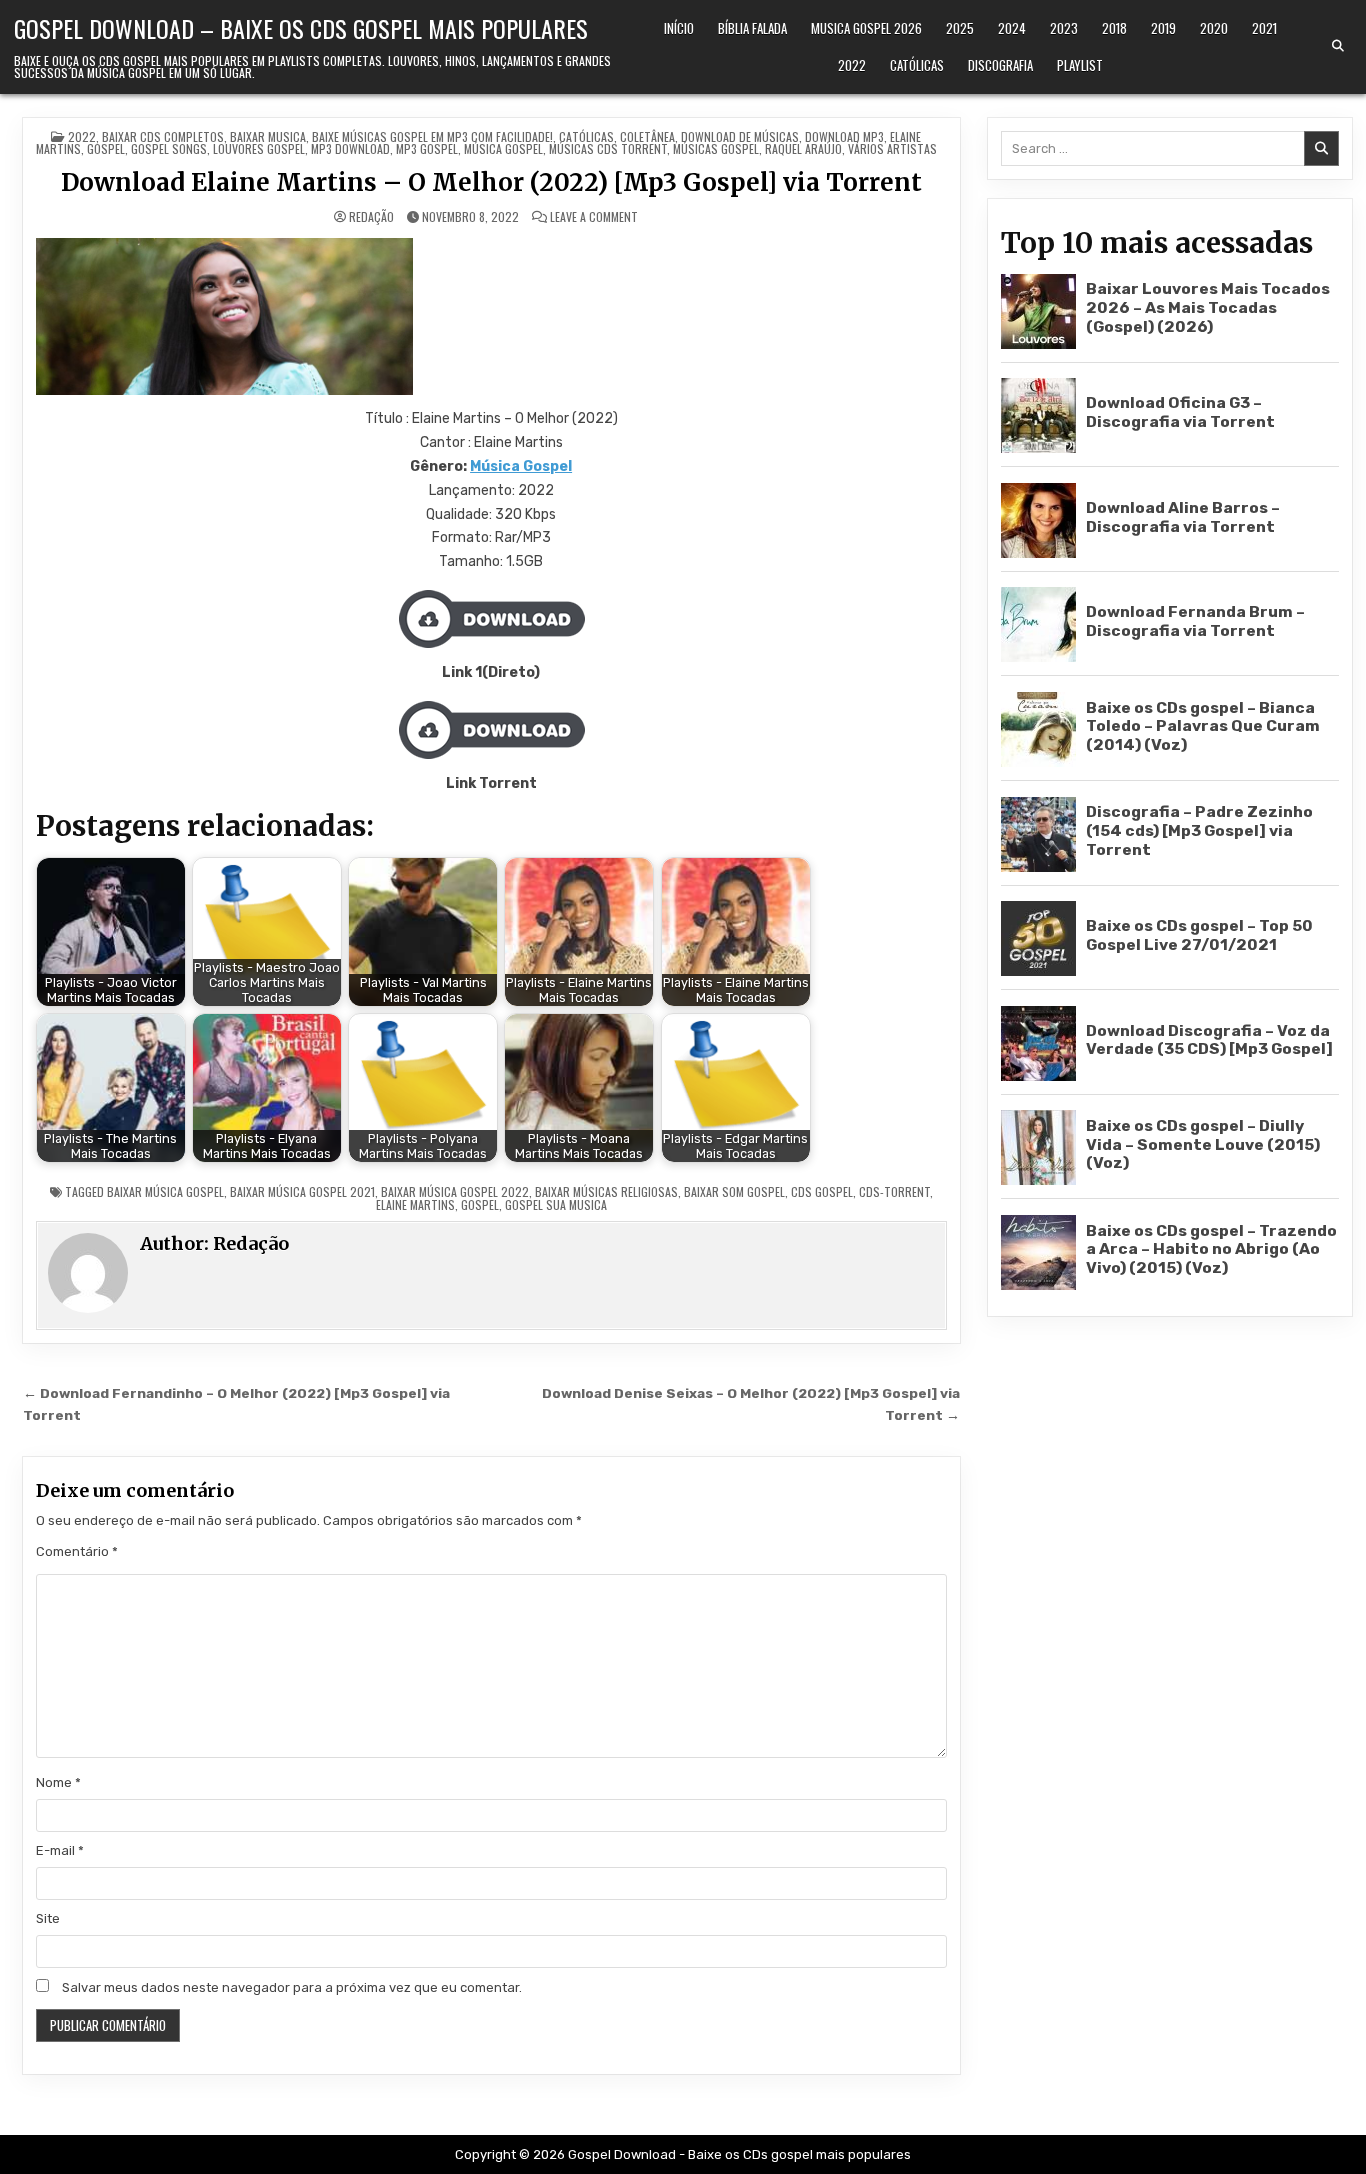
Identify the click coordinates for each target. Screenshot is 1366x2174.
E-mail (60, 1850)
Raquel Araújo (803, 148)
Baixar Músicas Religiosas (606, 1191)
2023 (1064, 28)
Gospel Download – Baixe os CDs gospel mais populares (301, 28)
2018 (1114, 28)
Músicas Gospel (716, 148)
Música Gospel (521, 466)
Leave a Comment (594, 217)
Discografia (1000, 65)
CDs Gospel (822, 1191)
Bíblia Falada (752, 28)
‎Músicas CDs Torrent (608, 148)
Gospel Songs (169, 148)
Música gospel (503, 148)
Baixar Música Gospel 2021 (302, 1191)
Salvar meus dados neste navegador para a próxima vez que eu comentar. (292, 1987)
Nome (58, 1782)
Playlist (1080, 65)
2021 (1264, 28)
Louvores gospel (259, 148)
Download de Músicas (740, 136)
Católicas (917, 65)
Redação (371, 217)
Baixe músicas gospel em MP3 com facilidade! (432, 136)
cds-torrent (894, 1191)
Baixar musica (268, 136)
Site (48, 1918)
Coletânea (647, 136)
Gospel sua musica (556, 1204)
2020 (1214, 28)
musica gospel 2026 (866, 28)
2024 (1012, 28)
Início (679, 28)
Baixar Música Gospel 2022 (455, 1191)
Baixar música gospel (165, 1191)
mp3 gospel (427, 148)
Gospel (106, 148)
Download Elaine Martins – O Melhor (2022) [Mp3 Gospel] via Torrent (491, 182)
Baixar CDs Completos (163, 136)
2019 (1163, 28)
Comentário (77, 1551)
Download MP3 (844, 136)
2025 (960, 28)
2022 (852, 65)
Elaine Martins (415, 1204)
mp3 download (350, 148)
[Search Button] (1338, 46)
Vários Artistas (892, 148)
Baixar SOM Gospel (734, 1191)
